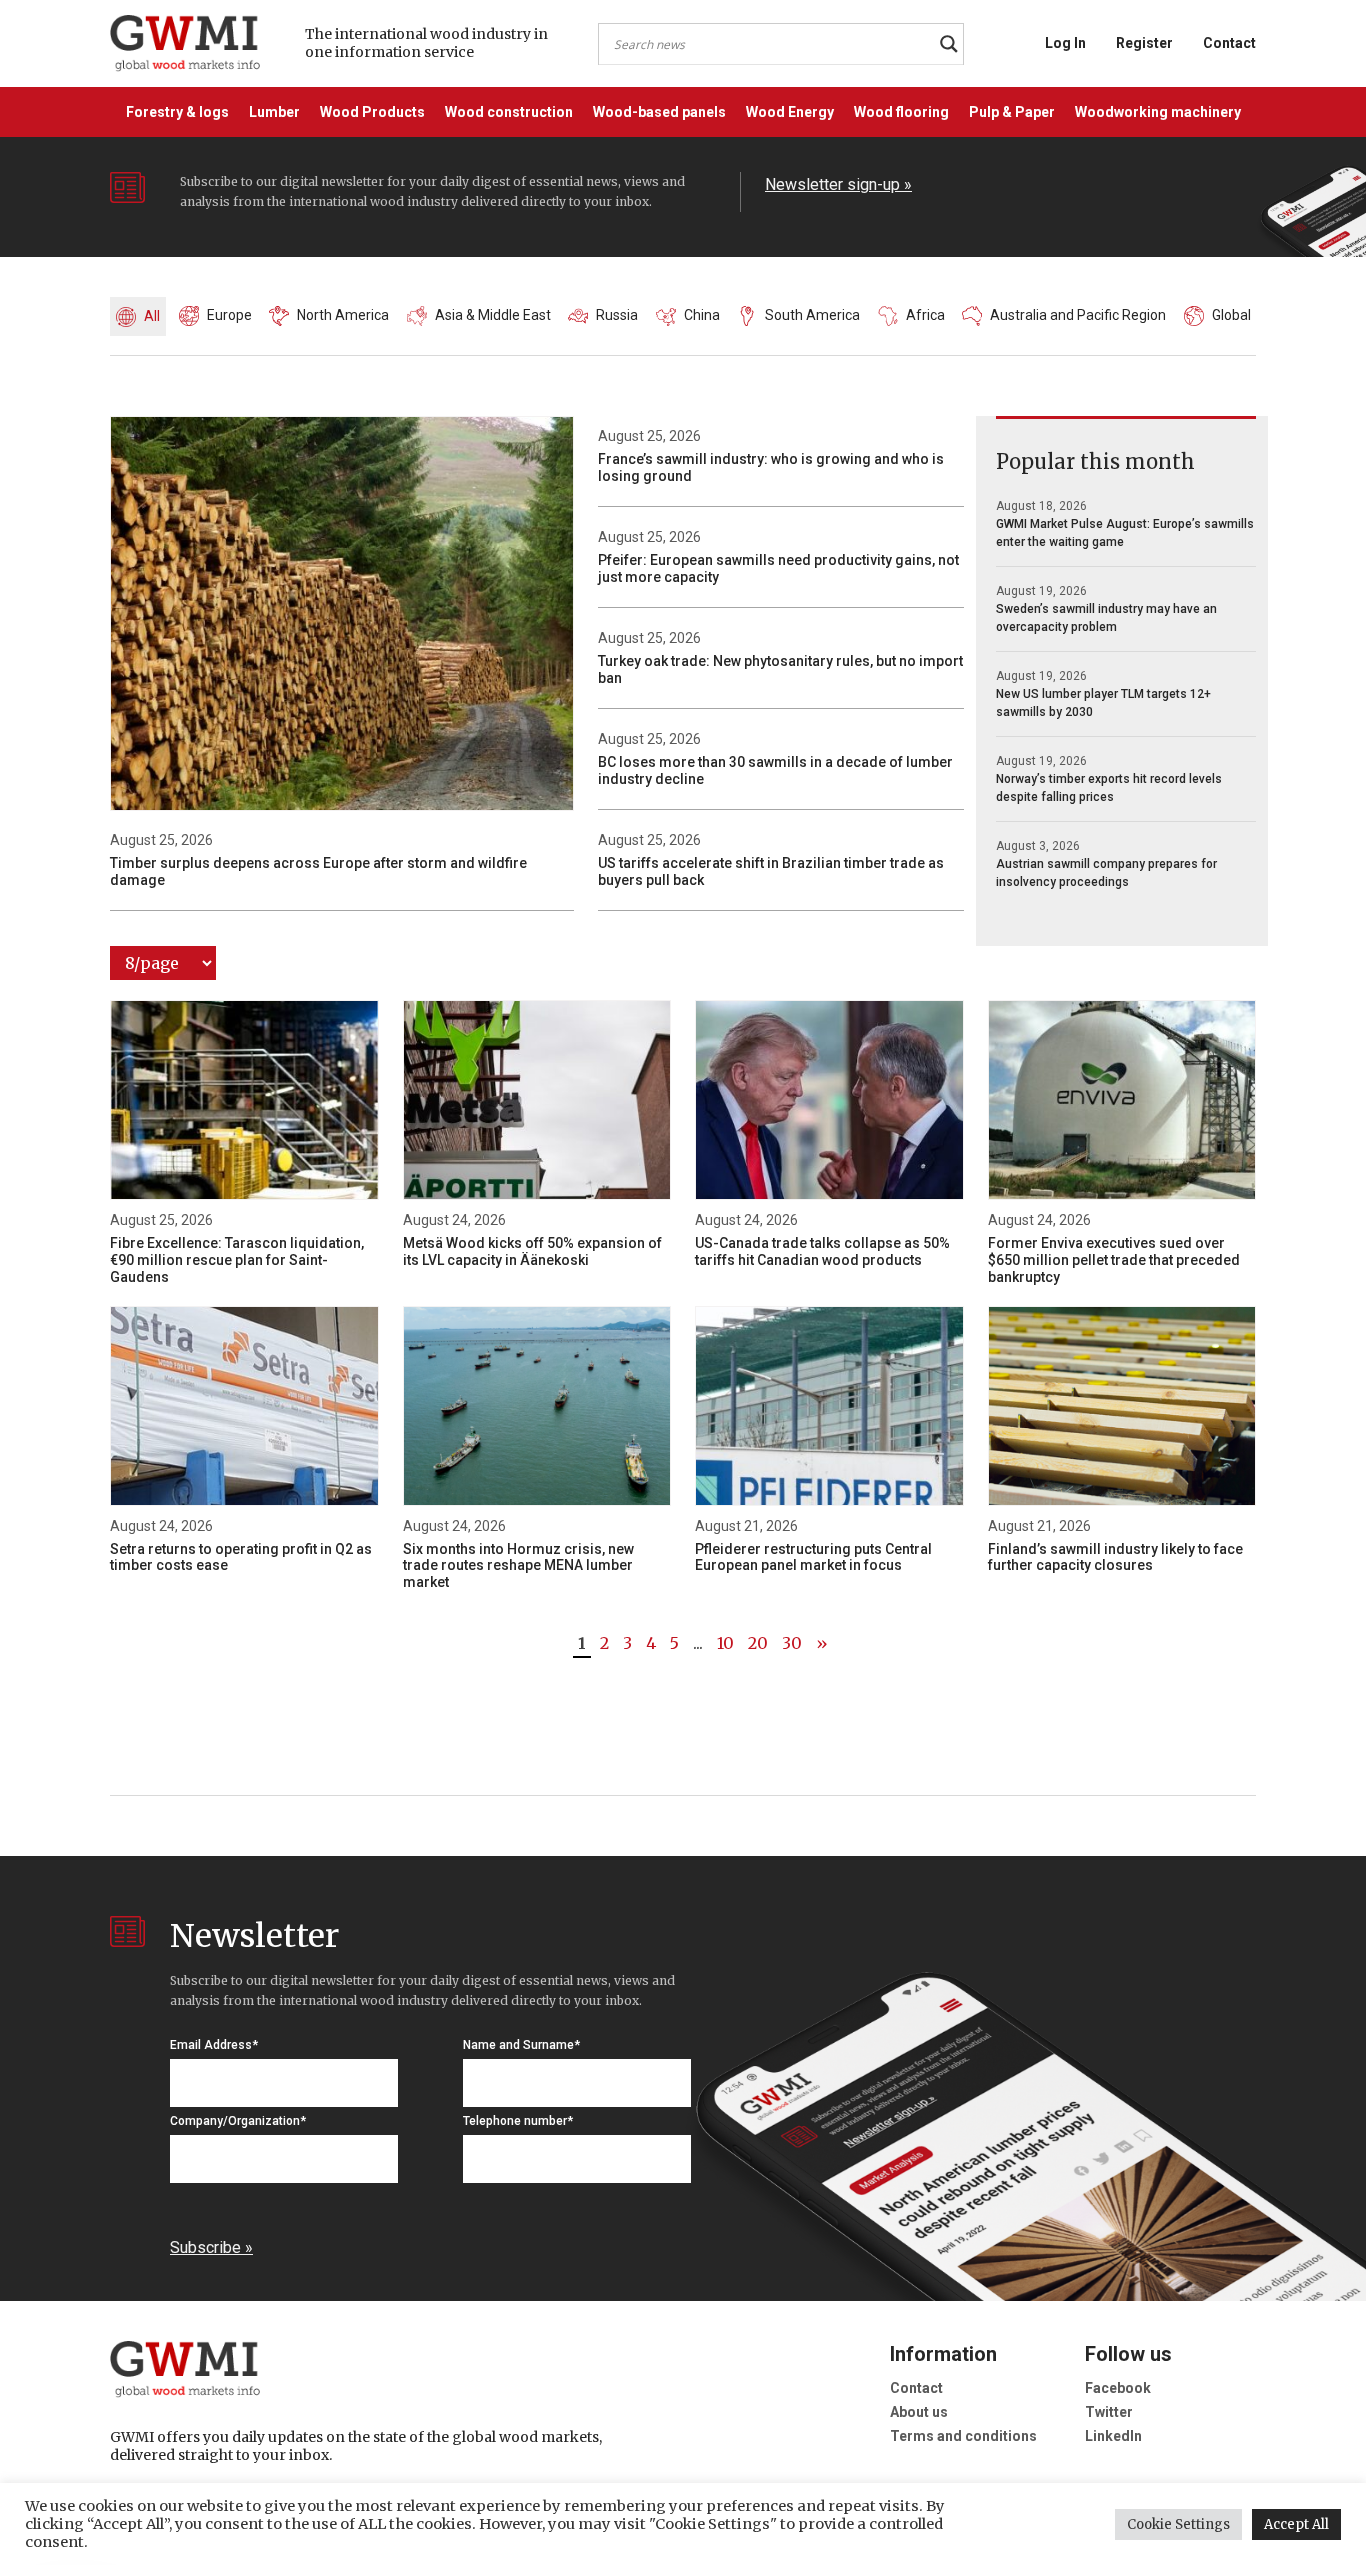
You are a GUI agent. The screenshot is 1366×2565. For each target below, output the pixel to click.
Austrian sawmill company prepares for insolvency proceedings (1106, 873)
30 (792, 1643)
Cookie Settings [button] (1178, 2524)
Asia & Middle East (493, 315)
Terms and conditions (963, 2436)
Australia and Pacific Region (1078, 315)
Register (1144, 43)
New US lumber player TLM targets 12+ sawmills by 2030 (1103, 703)
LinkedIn (1113, 2436)
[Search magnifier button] (949, 44)
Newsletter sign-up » (838, 184)
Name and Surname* (521, 2045)
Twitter (1109, 2412)
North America (343, 315)
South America (812, 315)
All (152, 316)
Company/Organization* (238, 2121)
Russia (617, 315)
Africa (925, 315)
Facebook (1118, 2388)
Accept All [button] (1296, 2524)
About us (919, 2412)
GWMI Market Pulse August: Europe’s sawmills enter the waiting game (1125, 533)
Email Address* (214, 2045)
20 (758, 1643)
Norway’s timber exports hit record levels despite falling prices (1109, 788)
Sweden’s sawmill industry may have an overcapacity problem (1106, 618)
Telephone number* (518, 2121)
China (702, 315)
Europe (229, 315)
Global (1231, 315)
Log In (1065, 43)
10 (725, 1643)
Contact (1229, 43)
